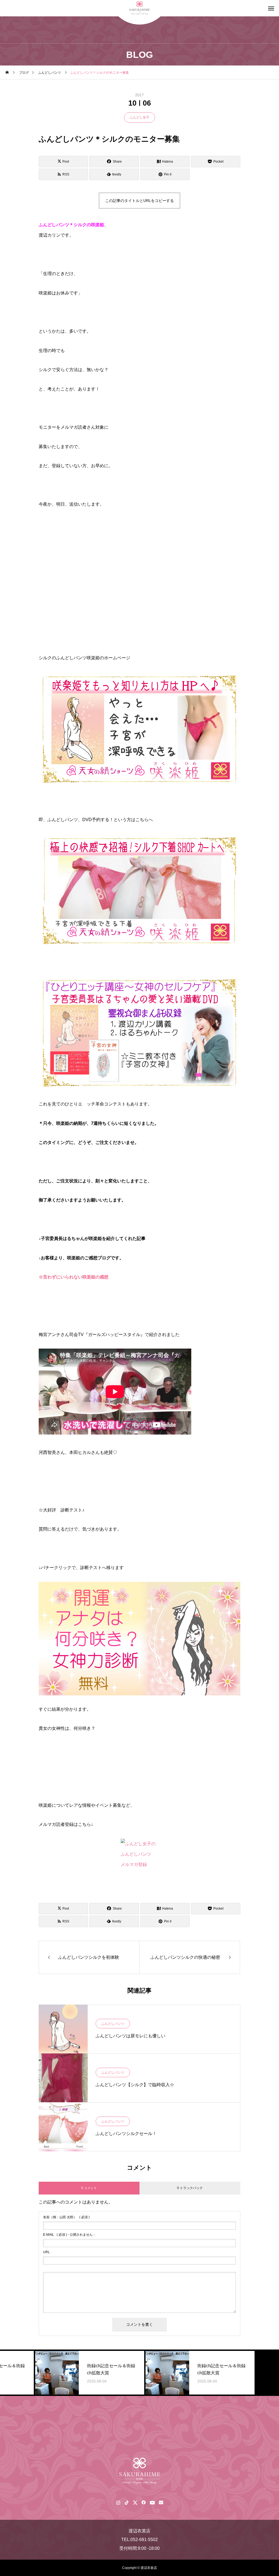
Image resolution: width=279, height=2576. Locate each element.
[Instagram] (118, 2502)
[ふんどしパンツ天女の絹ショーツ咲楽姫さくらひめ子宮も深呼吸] (139, 2471)
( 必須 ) (66, 2217)
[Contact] (161, 2502)
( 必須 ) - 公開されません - (69, 2235)
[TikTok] (127, 2502)
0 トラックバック (190, 2188)
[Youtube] (152, 2502)
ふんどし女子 (139, 117)
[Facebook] (143, 2502)
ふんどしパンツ (113, 2024)
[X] (135, 2502)
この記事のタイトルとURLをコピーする (139, 201)
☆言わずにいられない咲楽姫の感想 (74, 1277)
